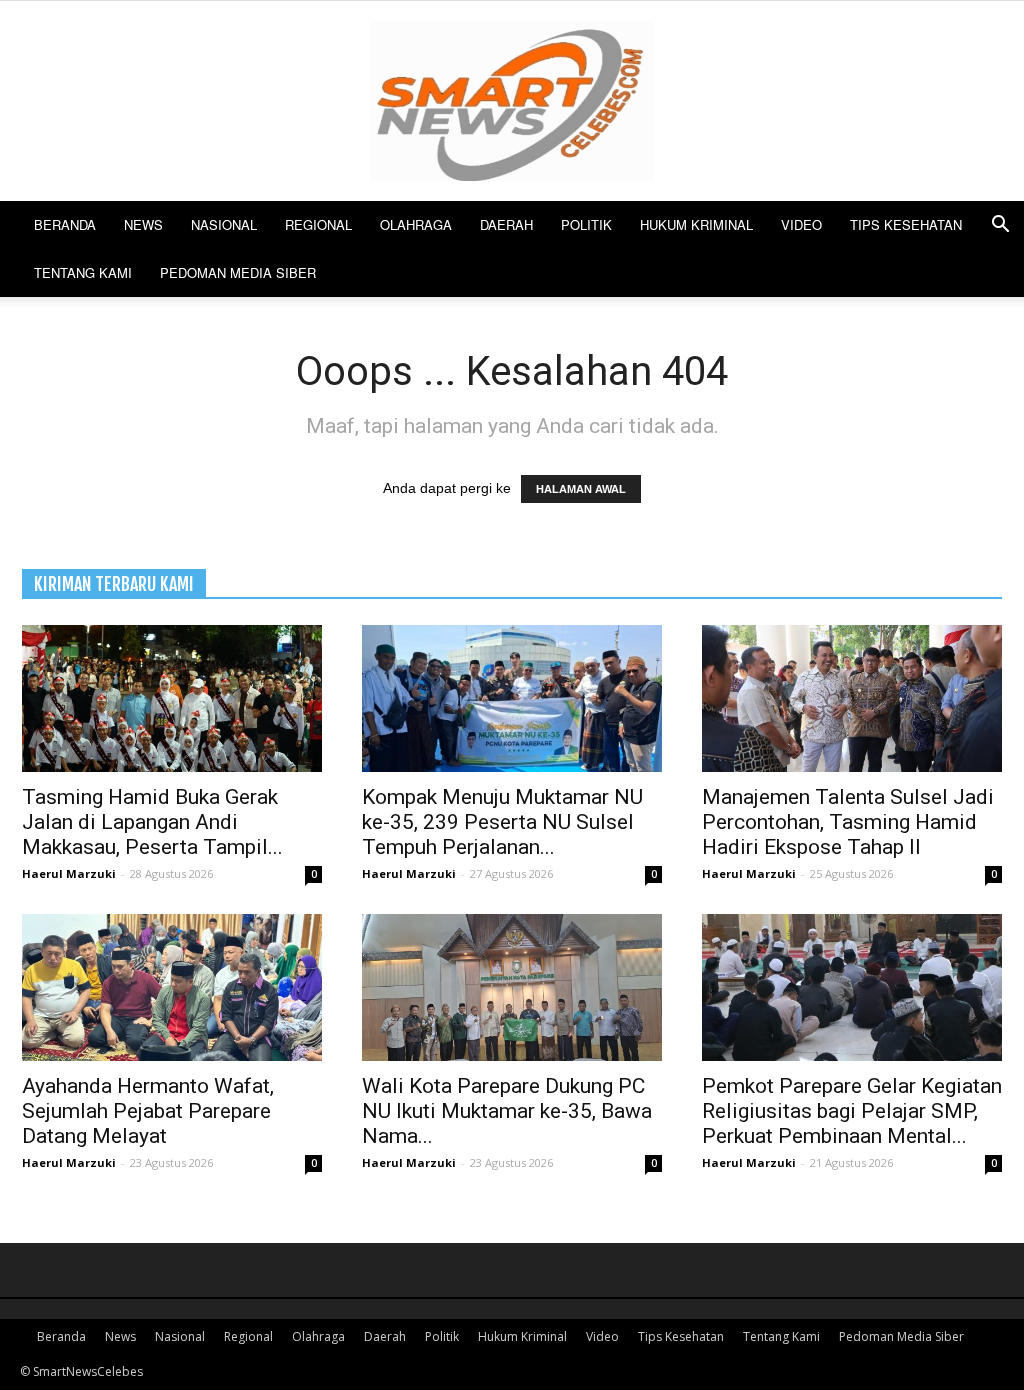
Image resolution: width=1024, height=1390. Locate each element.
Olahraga (416, 224)
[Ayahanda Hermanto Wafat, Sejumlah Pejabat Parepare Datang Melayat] (172, 987)
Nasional (224, 224)
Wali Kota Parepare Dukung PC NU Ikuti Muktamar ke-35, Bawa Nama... (507, 1111)
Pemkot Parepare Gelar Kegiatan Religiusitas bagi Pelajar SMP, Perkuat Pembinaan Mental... (852, 1111)
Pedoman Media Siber (238, 272)
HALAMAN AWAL (581, 489)
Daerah (506, 224)
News (143, 224)
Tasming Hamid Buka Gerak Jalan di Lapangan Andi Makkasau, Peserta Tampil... (152, 822)
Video (801, 224)
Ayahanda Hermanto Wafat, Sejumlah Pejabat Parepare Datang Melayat (148, 1111)
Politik (586, 224)
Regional (318, 224)
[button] (1000, 226)
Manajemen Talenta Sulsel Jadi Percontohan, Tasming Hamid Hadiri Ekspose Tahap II (848, 822)
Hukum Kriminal (696, 224)
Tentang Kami (83, 272)
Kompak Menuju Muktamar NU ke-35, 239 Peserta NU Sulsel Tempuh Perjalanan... (502, 822)
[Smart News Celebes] (512, 101)
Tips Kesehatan (906, 224)
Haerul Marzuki (69, 873)
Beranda (65, 224)
